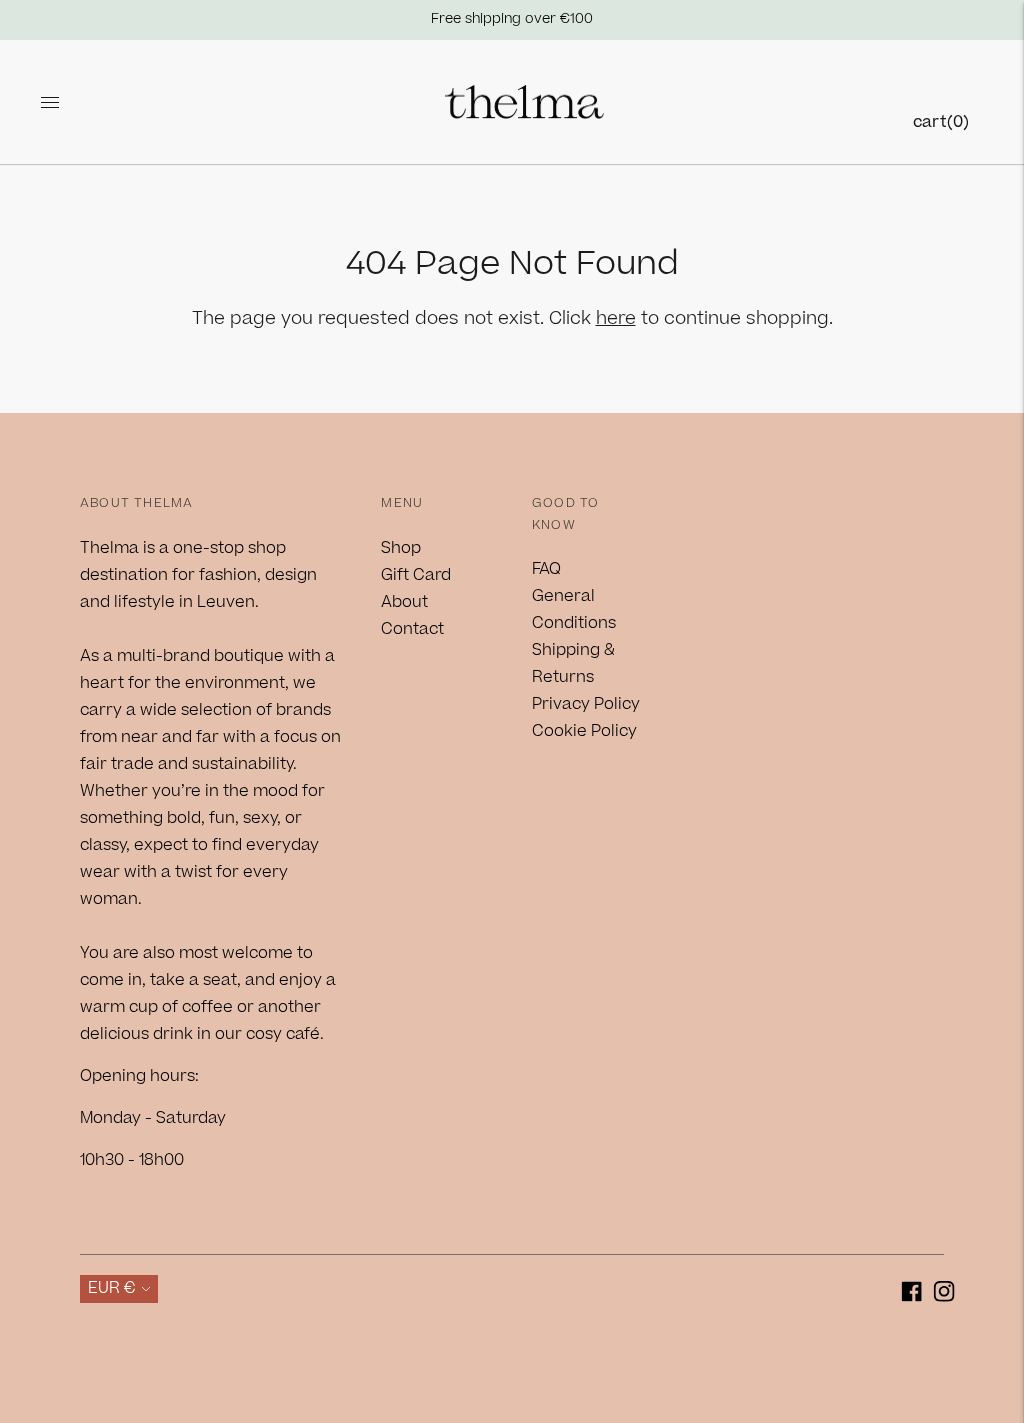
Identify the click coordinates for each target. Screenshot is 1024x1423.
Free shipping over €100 (512, 19)
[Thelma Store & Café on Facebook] (911, 1295)
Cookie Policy (584, 731)
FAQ (546, 569)
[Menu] (50, 102)
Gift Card (416, 575)
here (616, 318)
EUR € (112, 1288)
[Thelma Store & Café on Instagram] (944, 1295)
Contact (412, 629)
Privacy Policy (586, 704)
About (404, 602)
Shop (401, 548)
